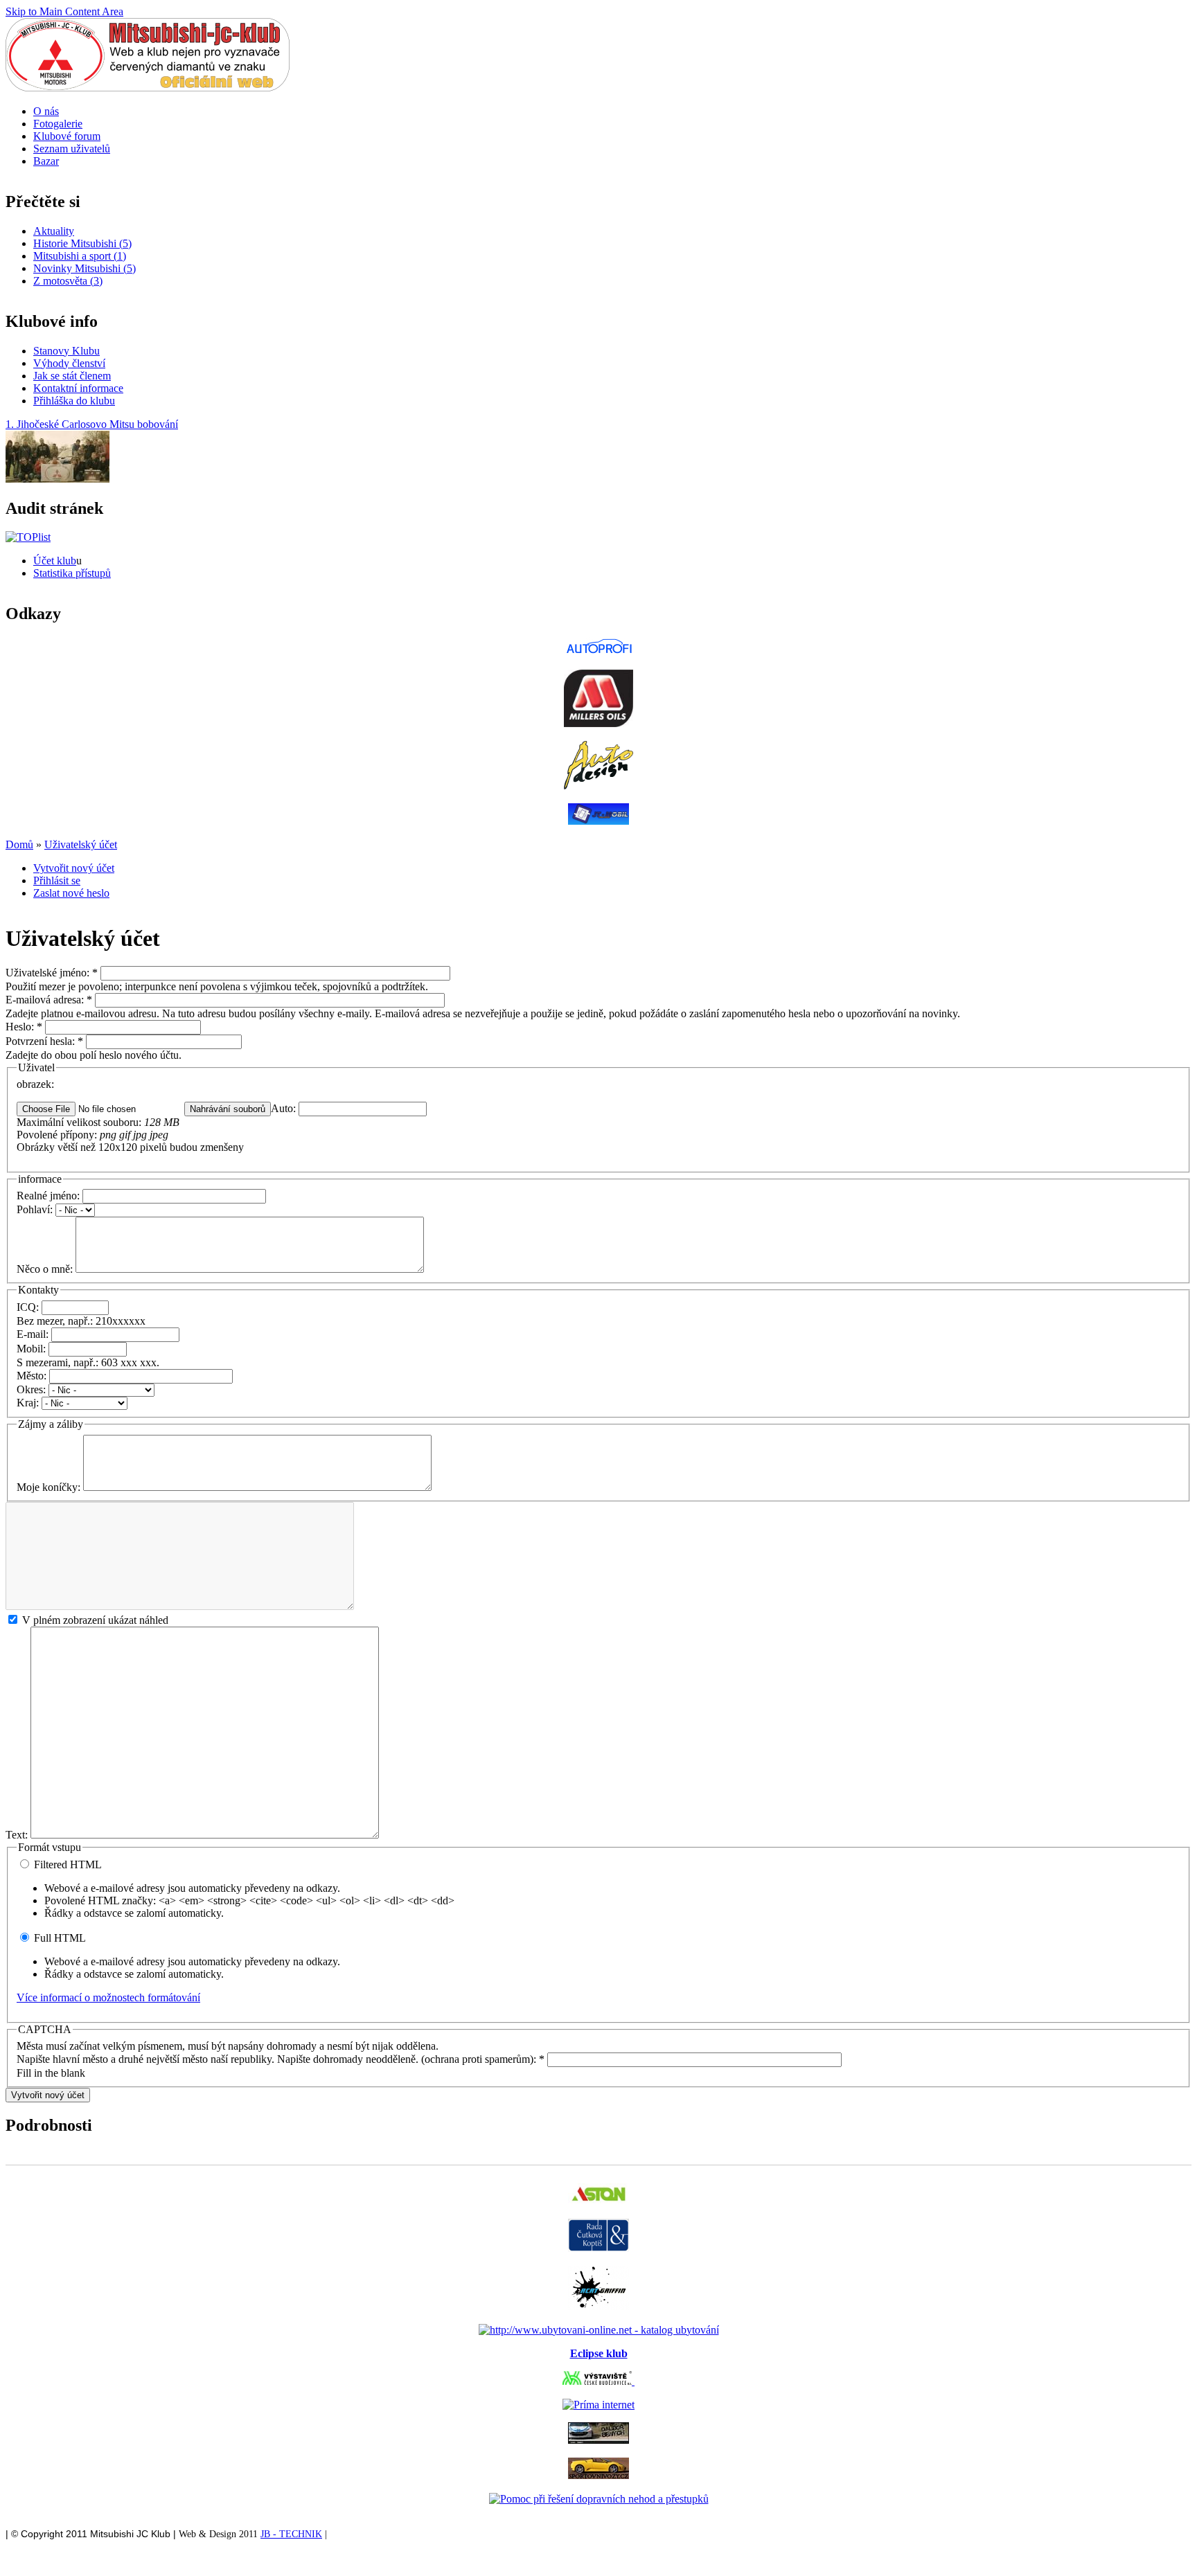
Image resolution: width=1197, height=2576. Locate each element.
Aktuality (54, 231)
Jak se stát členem (72, 376)
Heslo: (24, 1027)
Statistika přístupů (72, 573)
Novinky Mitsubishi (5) (85, 268)
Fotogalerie (58, 124)
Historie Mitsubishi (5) (82, 243)
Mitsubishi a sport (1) (80, 256)
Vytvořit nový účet (74, 868)
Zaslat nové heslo (71, 893)
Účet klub (55, 561)
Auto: (285, 1108)
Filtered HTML (66, 1864)
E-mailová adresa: (49, 1000)
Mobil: (33, 1349)
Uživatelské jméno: (52, 973)
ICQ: (29, 1307)
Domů (19, 844)
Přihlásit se (57, 880)
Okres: (33, 1389)
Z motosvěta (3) (68, 281)
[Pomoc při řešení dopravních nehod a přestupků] (599, 2499)
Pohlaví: (36, 1209)
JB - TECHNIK (291, 2534)
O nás (46, 111)
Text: (18, 1835)
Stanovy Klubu (66, 351)
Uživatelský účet (81, 844)
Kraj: (29, 1403)
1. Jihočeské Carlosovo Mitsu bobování (92, 424)
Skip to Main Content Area (64, 11)
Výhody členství (69, 363)
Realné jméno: (50, 1196)
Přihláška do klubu (74, 401)
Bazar (46, 161)
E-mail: (34, 1334)
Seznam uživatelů (72, 149)
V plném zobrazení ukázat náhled (94, 1620)
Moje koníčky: (50, 1487)
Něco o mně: (46, 1269)
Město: (33, 1376)
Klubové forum (67, 136)
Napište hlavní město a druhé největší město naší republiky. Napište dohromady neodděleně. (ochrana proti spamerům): (281, 2059)
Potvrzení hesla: (44, 1041)
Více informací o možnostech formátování (108, 1997)
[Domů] (148, 88)
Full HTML (59, 1938)
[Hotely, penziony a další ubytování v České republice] (599, 2330)
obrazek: (35, 1084)
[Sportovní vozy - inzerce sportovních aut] (598, 2475)
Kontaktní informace (78, 388)
